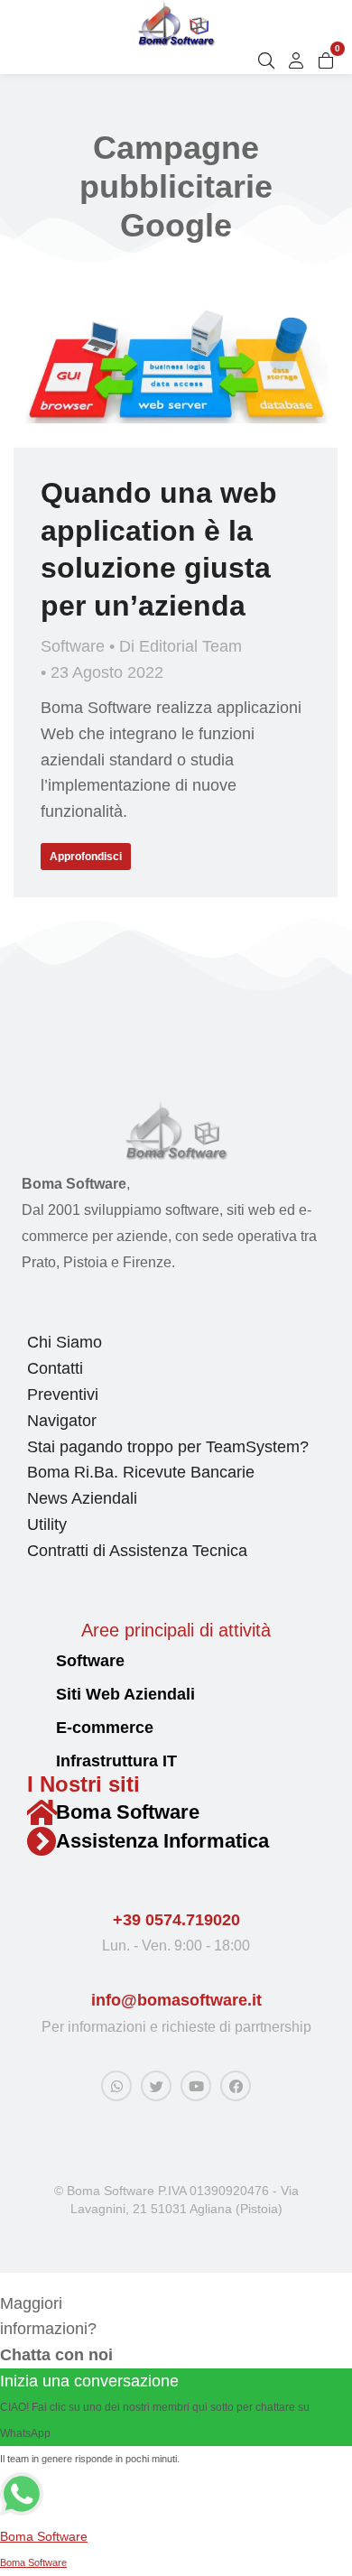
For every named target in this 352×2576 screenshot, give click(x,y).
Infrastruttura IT (116, 1761)
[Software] (35, 1662)
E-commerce (105, 1728)
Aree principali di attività (176, 1630)
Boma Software (128, 1812)
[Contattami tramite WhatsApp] (116, 2086)
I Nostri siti (83, 1784)
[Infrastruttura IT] (35, 1762)
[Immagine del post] (176, 366)
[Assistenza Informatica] (42, 1841)
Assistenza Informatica (162, 1841)
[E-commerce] (35, 1729)
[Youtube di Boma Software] (196, 2086)
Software (73, 646)
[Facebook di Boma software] (236, 2086)
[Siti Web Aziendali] (35, 1696)
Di (181, 646)
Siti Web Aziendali (125, 1694)
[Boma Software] (42, 1812)
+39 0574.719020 (176, 1920)
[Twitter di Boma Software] (156, 2086)
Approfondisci (86, 857)
